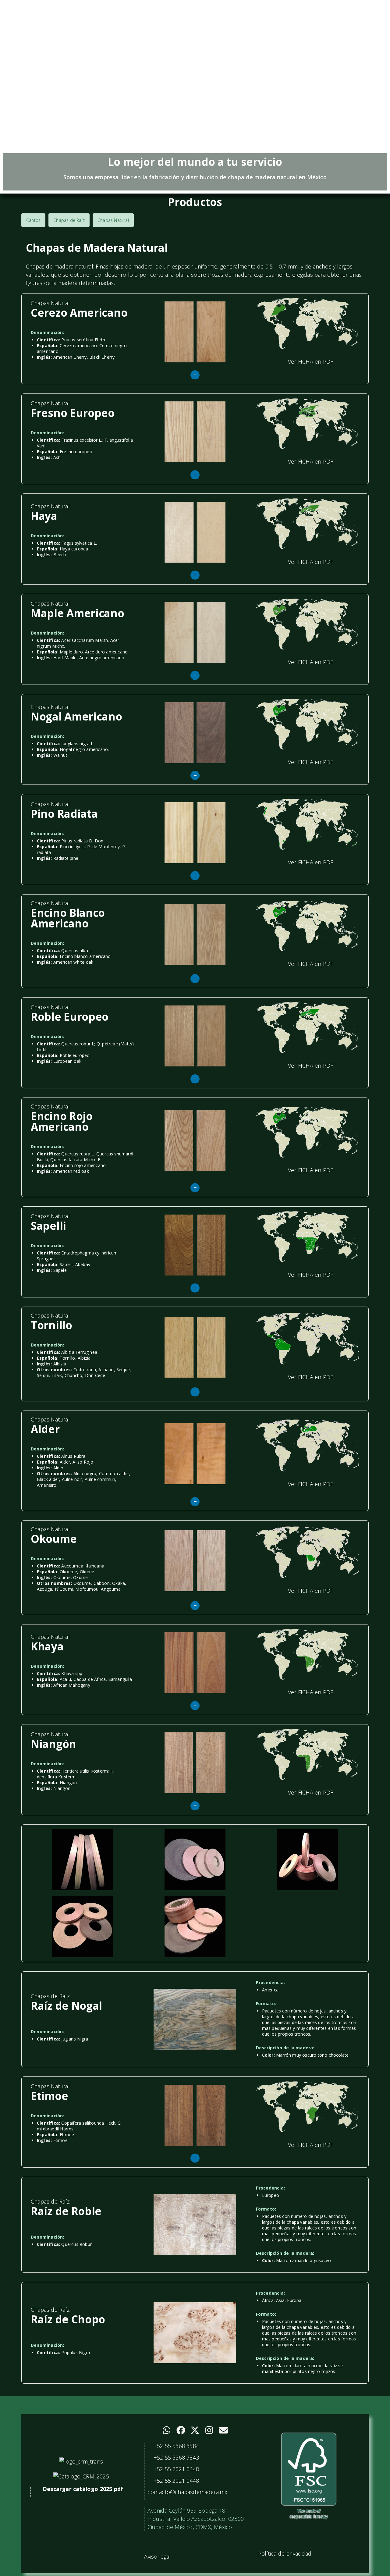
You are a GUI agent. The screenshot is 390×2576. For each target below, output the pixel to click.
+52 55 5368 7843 (175, 2457)
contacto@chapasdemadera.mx (187, 2492)
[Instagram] (209, 2430)
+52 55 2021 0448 (175, 2469)
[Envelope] (223, 2430)
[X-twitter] (195, 2430)
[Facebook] (181, 2430)
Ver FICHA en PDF (310, 361)
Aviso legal (157, 2556)
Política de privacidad (285, 2553)
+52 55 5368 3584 (175, 2446)
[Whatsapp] (167, 2430)
